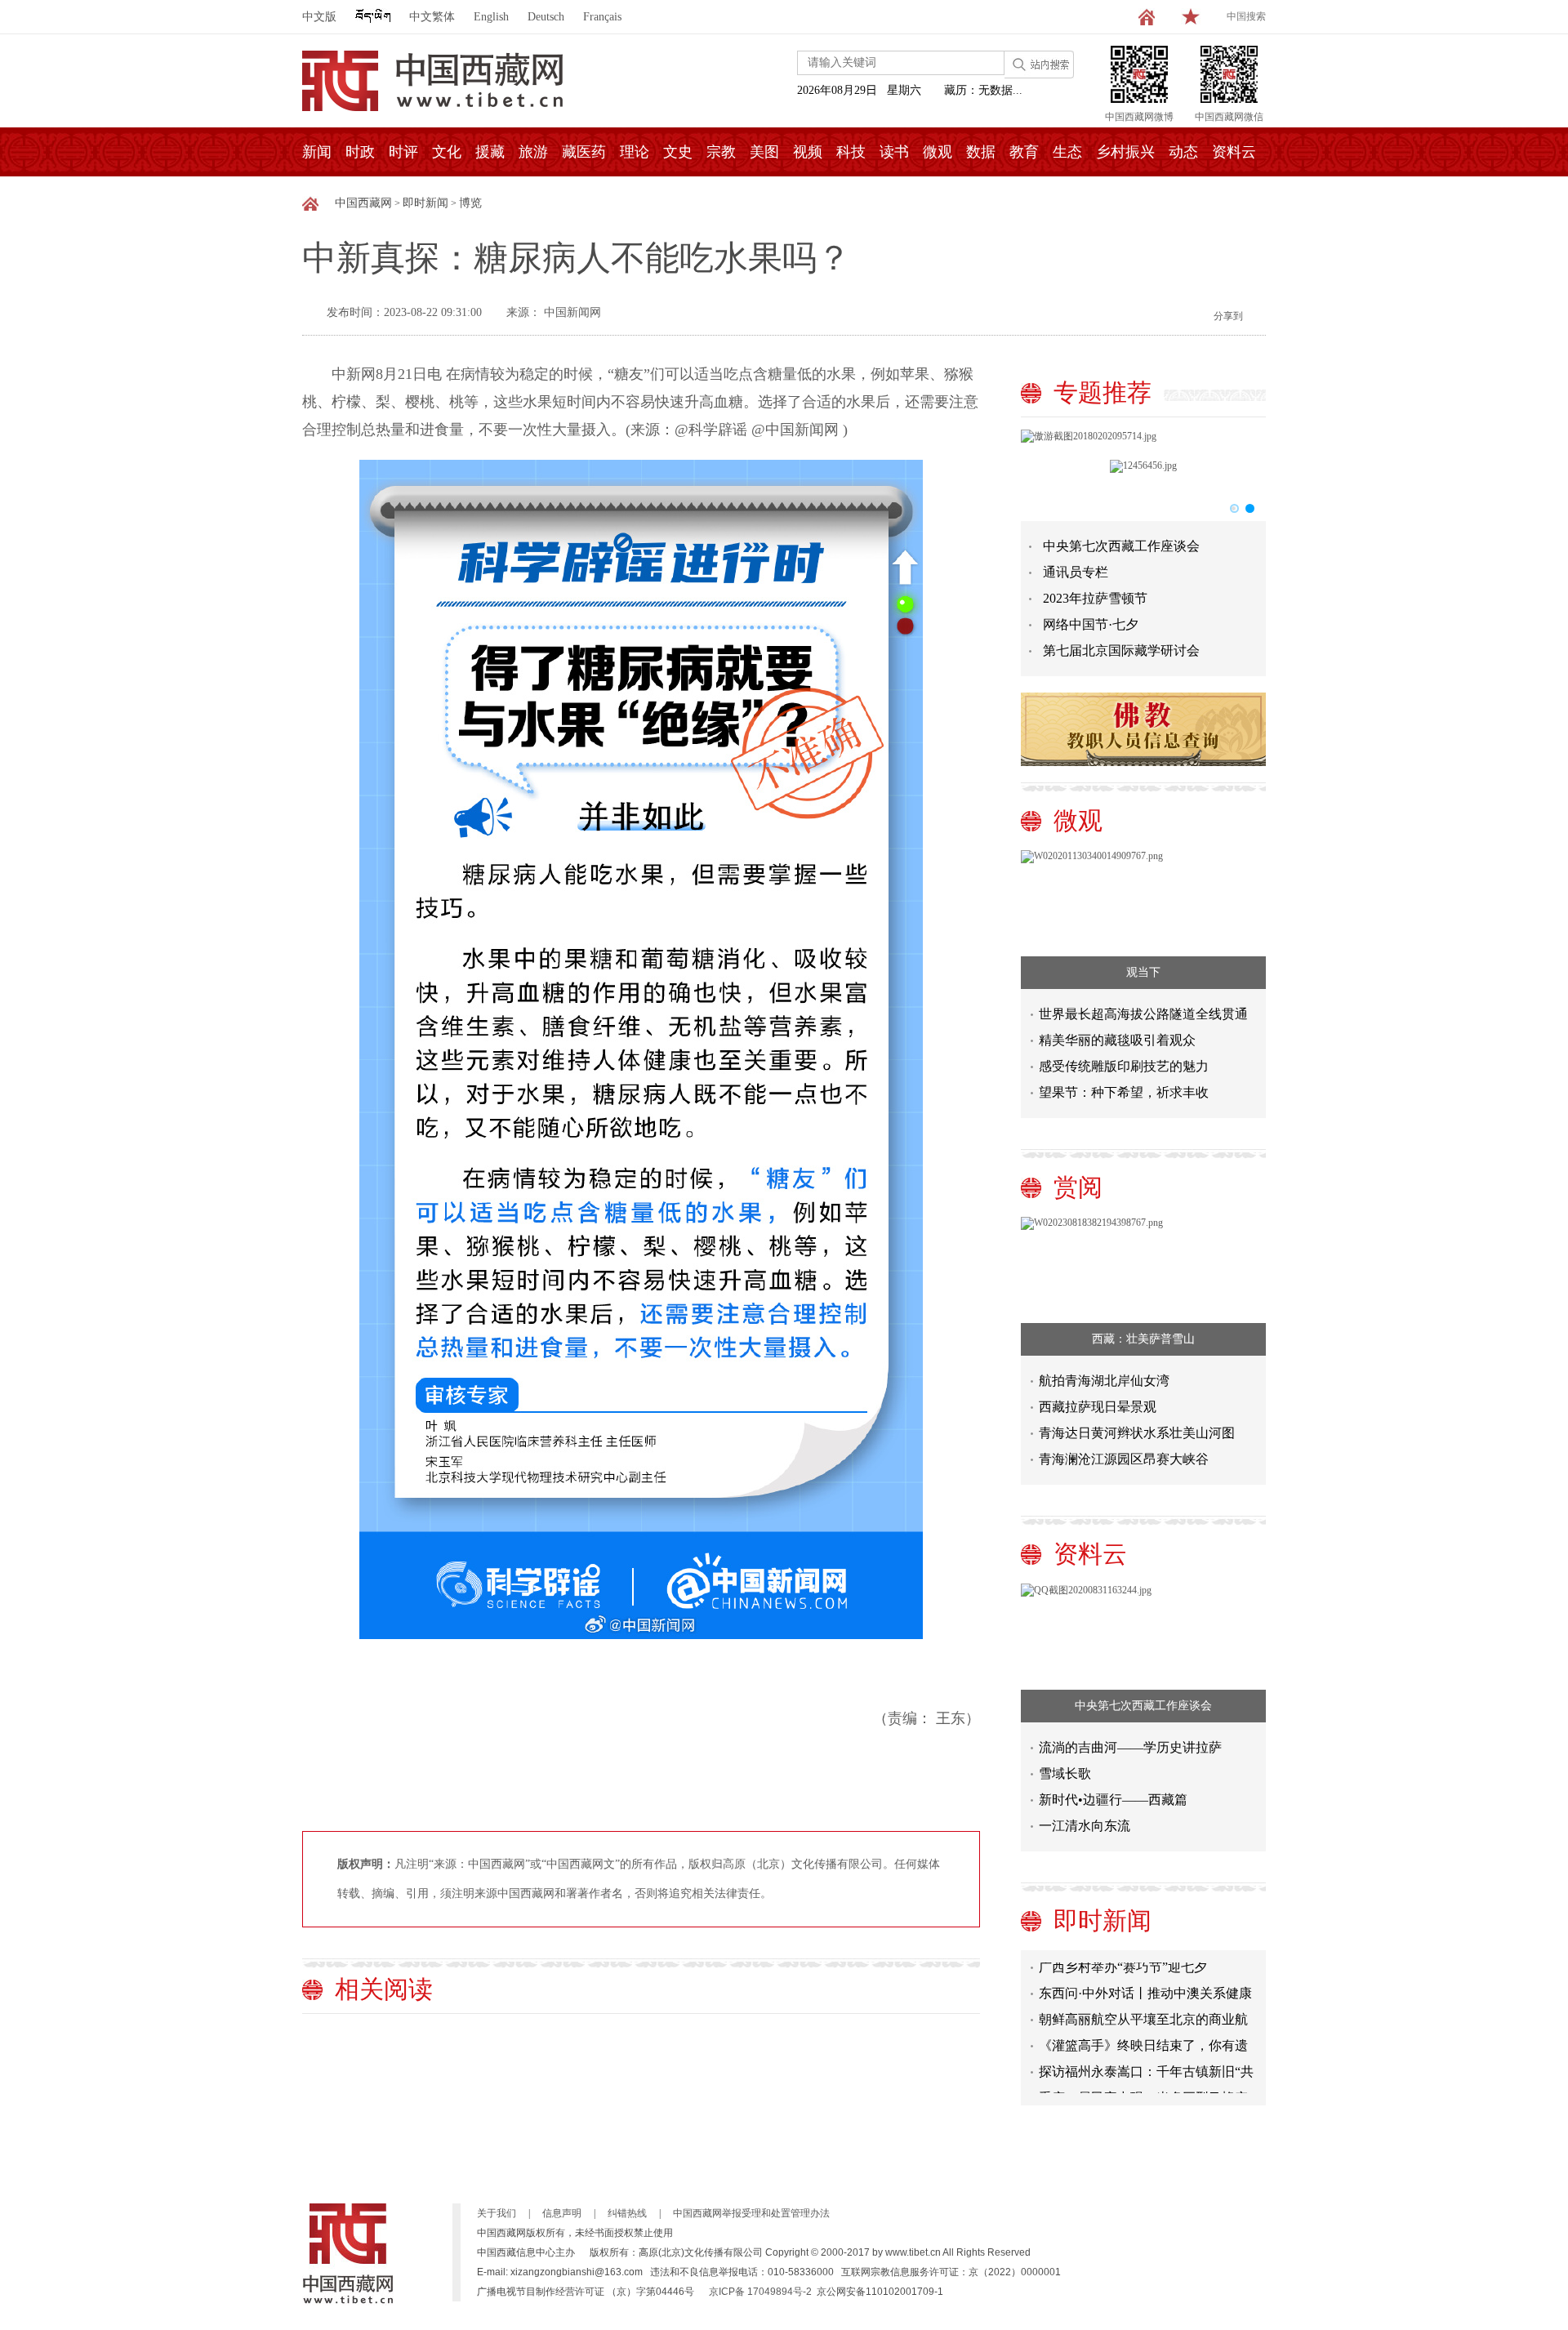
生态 (1067, 152)
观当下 (1143, 972)
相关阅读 (384, 1989)
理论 (635, 152)
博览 (470, 203)
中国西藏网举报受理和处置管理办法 (751, 2213)
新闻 (317, 152)
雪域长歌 (1065, 1773)
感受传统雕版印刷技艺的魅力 (1124, 1066)
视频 (808, 152)
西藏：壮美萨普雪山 (1143, 1339)
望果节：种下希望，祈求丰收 (1124, 1092)
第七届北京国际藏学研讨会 (1121, 650)
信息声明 (562, 2213)
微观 (938, 152)
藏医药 (584, 152)
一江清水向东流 (1085, 1826)
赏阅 (1078, 1187)
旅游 (533, 152)
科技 (851, 152)
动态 (1183, 152)
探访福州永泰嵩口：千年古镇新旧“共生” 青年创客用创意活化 (1146, 2055)
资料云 (1234, 152)
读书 (894, 152)
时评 (403, 152)
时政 (360, 152)
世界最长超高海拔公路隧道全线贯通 (1143, 1014)
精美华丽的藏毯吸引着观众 (1117, 1040)
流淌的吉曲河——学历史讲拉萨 (1130, 1747)
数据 (981, 152)
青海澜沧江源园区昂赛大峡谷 (1124, 1459)
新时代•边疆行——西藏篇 (1113, 1800)
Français (602, 17)
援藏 (490, 152)
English (491, 17)
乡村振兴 (1125, 152)
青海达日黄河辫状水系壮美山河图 (1137, 1433)
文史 (678, 152)
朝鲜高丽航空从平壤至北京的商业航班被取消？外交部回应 (1143, 2003)
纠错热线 (627, 2213)
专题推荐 (1102, 392)
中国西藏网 (363, 203)
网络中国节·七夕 (1091, 624)
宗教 (721, 152)
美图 (764, 152)
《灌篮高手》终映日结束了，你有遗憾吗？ (1143, 2029)
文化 (447, 152)
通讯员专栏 (1076, 572)
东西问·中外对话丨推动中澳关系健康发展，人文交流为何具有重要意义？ (1145, 1977)
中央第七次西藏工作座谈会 (1121, 546)
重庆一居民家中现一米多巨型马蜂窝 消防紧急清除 (1143, 2081)
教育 (1024, 152)
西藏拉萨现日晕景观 (1098, 1407)
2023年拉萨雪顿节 (1095, 598)
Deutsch (546, 17)
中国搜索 (1246, 16)
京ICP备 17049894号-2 (760, 2292)
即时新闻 (425, 203)
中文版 (319, 17)
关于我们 (497, 2213)
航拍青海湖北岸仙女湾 (1104, 1381)
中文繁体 (432, 17)
